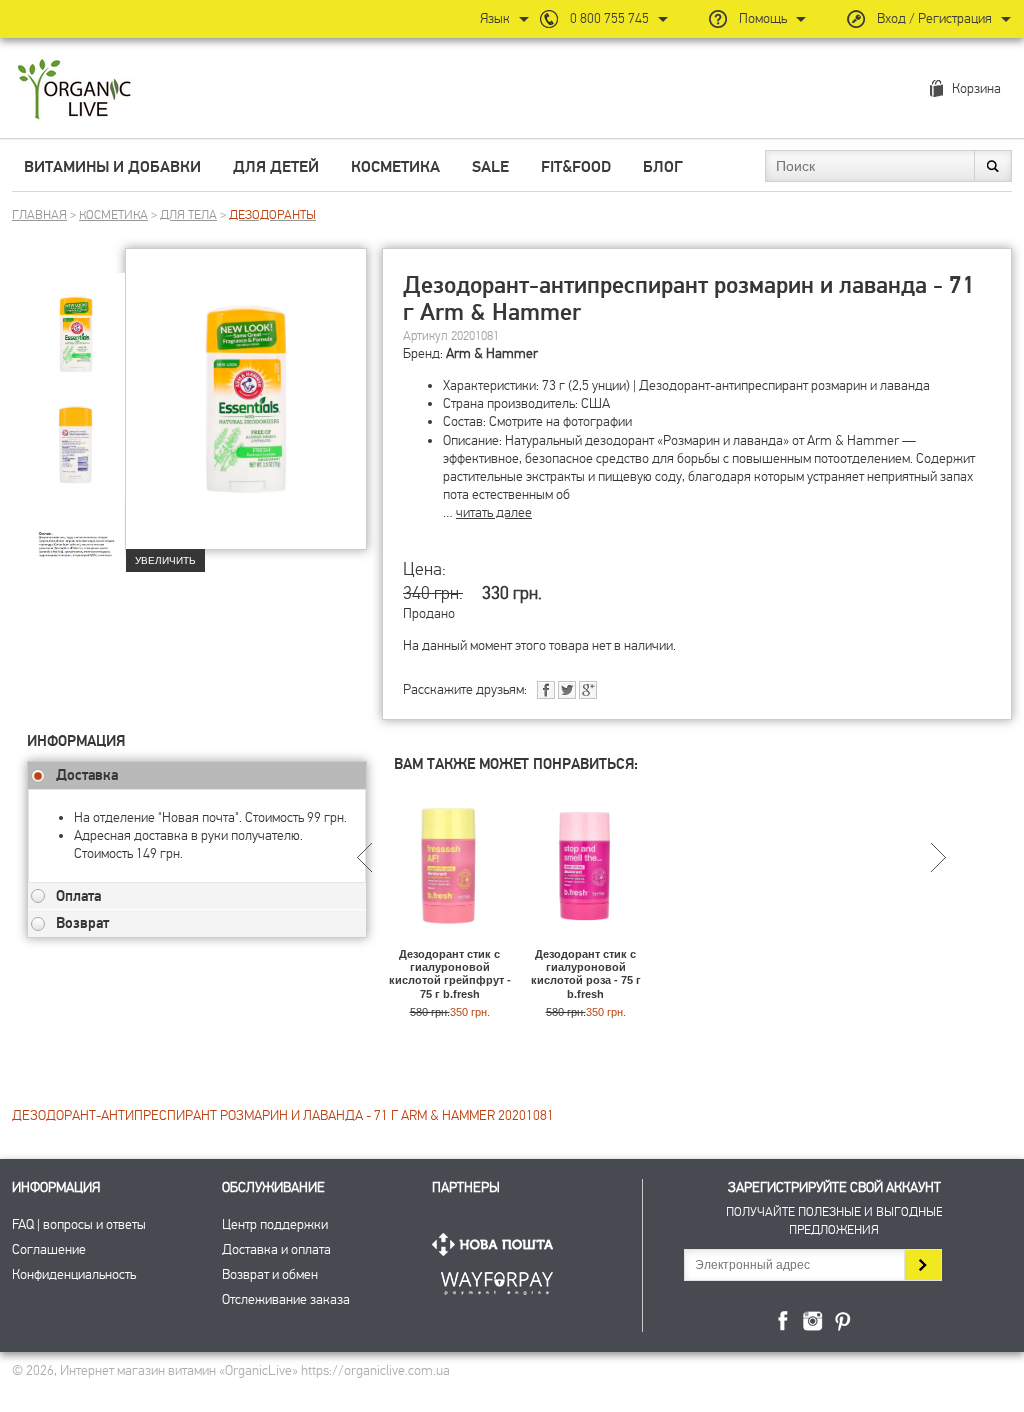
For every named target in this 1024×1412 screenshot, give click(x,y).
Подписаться (922, 1265)
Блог (663, 167)
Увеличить (165, 560)
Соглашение (49, 1249)
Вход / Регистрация (934, 18)
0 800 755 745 (609, 18)
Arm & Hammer (492, 353)
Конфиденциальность (74, 1274)
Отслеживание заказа (286, 1299)
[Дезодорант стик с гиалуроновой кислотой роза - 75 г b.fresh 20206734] (585, 938)
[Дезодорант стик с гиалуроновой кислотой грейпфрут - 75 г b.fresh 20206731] (449, 938)
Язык (495, 18)
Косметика (395, 167)
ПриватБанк (497, 1279)
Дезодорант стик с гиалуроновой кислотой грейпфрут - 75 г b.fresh (450, 974)
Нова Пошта (497, 1244)
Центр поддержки (275, 1224)
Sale (490, 167)
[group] (76, 321)
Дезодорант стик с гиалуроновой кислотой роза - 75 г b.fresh (586, 974)
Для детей (276, 167)
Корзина (976, 88)
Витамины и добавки (112, 167)
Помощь (763, 18)
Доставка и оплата (276, 1249)
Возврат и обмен (270, 1274)
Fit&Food (576, 167)
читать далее (494, 512)
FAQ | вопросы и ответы (79, 1224)
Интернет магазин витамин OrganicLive (74, 90)
